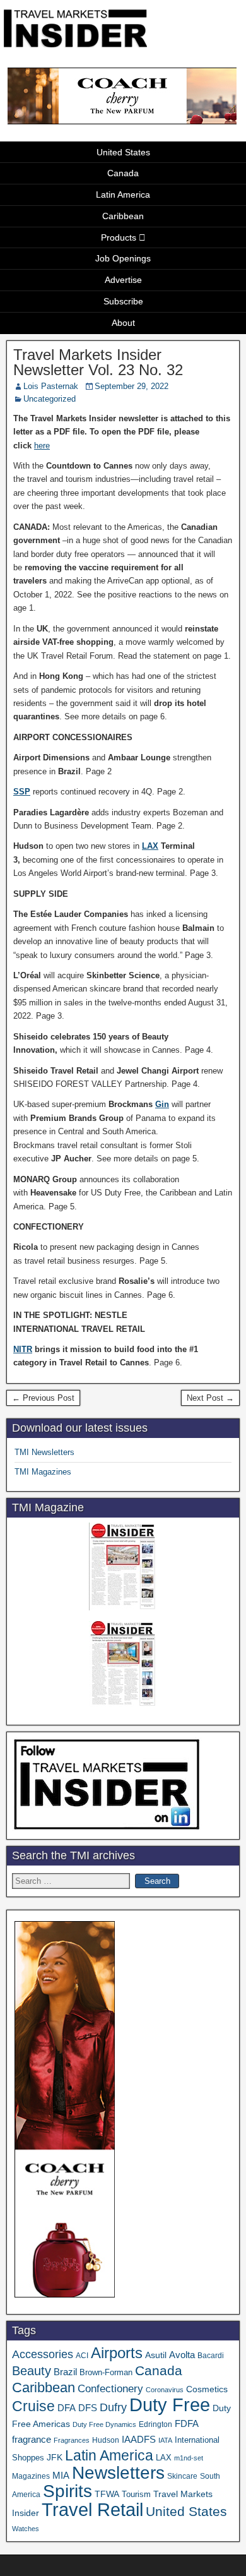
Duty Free (170, 2405)
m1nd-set (189, 2458)
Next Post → (210, 1398)
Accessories (43, 2354)
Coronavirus (165, 2390)
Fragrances (72, 2440)
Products (119, 237)
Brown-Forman (106, 2372)
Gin (162, 1104)
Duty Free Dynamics (104, 2424)
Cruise (33, 2406)
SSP (22, 792)
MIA (61, 2476)
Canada (123, 173)
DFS (88, 2408)
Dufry (113, 2407)
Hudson (106, 2440)
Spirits (67, 2491)
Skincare (182, 2476)
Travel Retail (92, 2510)
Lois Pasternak (51, 386)
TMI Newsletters (44, 1452)
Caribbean (123, 216)
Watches (26, 2529)
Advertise (123, 280)
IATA (165, 2440)
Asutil (156, 2355)
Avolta (182, 2355)
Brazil (65, 2372)
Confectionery (110, 2388)
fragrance (32, 2440)
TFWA (107, 2494)
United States (123, 152)
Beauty (32, 2371)
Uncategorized (50, 399)
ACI (82, 2356)
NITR (23, 1349)
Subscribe (123, 301)
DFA (67, 2408)
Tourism (136, 2494)
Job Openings (123, 258)
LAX (150, 846)
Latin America (123, 195)
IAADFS (139, 2439)
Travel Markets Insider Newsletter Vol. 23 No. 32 (98, 362)
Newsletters (118, 2473)
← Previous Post (43, 1398)
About (123, 323)
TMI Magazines (43, 1472)
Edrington (155, 2424)
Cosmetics (207, 2389)
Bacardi (211, 2356)
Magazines (31, 2476)
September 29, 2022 (132, 386)
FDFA (187, 2423)
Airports (117, 2353)
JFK (55, 2457)
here (42, 446)
